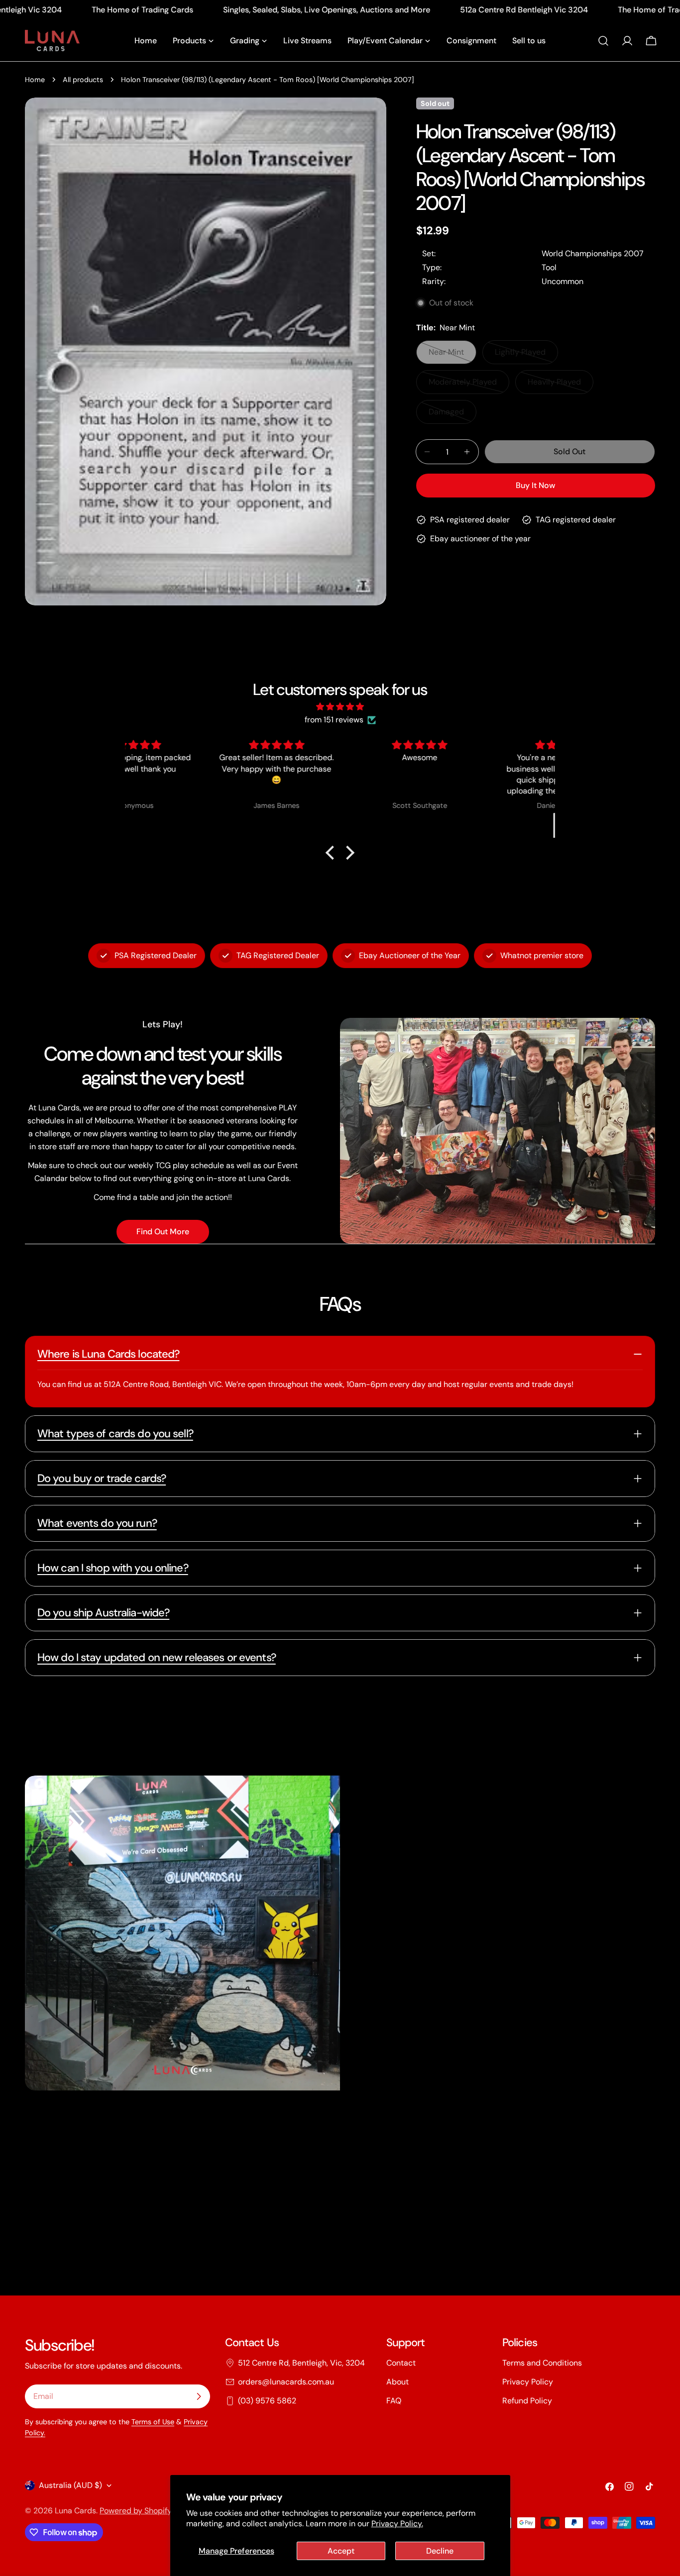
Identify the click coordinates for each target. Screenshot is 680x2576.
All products (83, 80)
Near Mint (453, 355)
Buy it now (535, 485)
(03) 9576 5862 (267, 2401)
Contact (401, 2363)
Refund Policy (527, 2401)
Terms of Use (153, 2422)
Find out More (163, 1232)
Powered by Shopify (136, 2511)
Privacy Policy (528, 2382)
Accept (341, 2551)
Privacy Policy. (397, 2524)
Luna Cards (75, 2511)
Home (35, 80)
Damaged (453, 415)
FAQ (394, 2401)
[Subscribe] (199, 2396)
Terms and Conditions (542, 2363)
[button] (333, 853)
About (397, 2382)
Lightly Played (526, 355)
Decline (440, 2551)
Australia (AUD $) (70, 2485)
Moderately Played (466, 385)
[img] (340, 707)
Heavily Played (561, 385)
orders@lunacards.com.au (286, 2382)
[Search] (603, 41)
